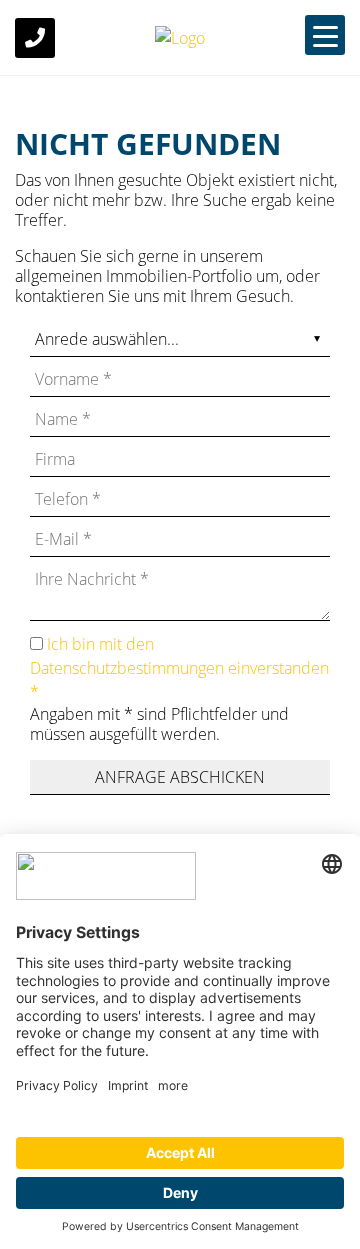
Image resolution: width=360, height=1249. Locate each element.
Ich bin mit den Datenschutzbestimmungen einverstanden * (179, 668)
